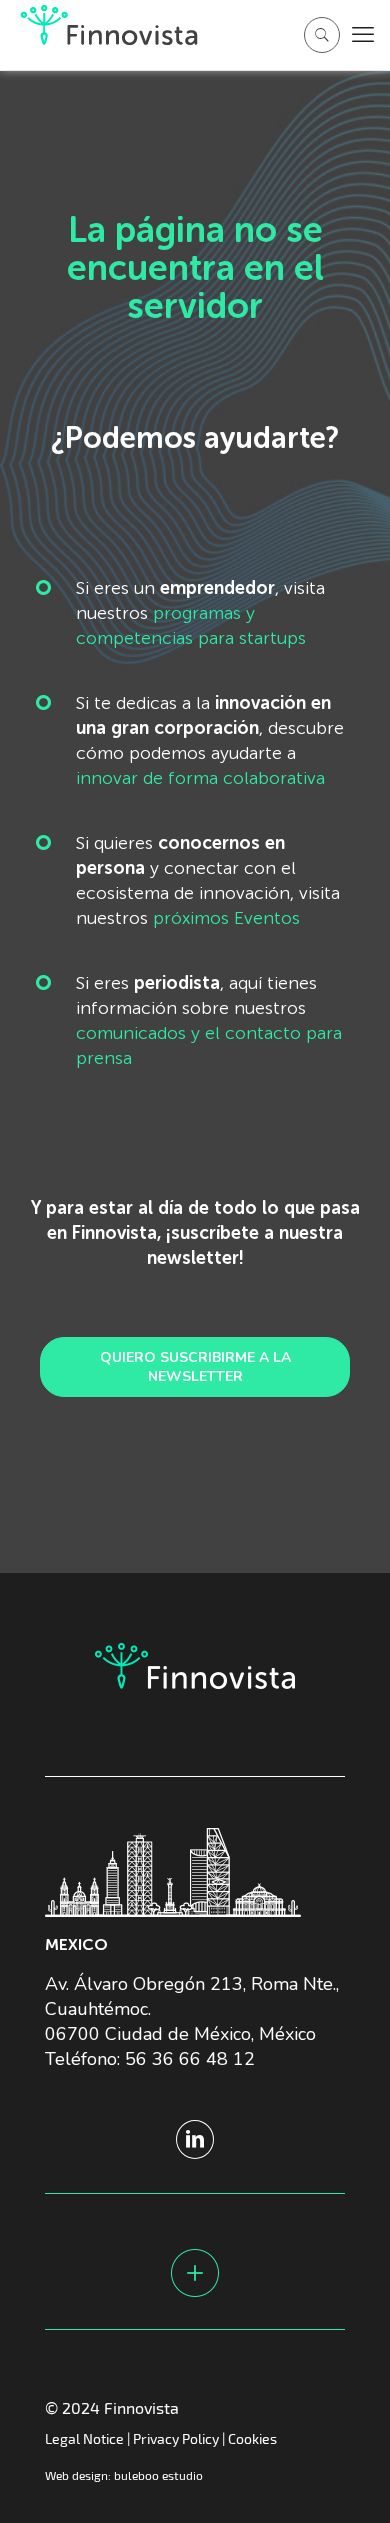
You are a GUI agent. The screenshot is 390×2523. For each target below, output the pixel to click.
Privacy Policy (176, 2438)
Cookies (252, 2438)
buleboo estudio (158, 2475)
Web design (76, 2475)
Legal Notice (84, 2438)
